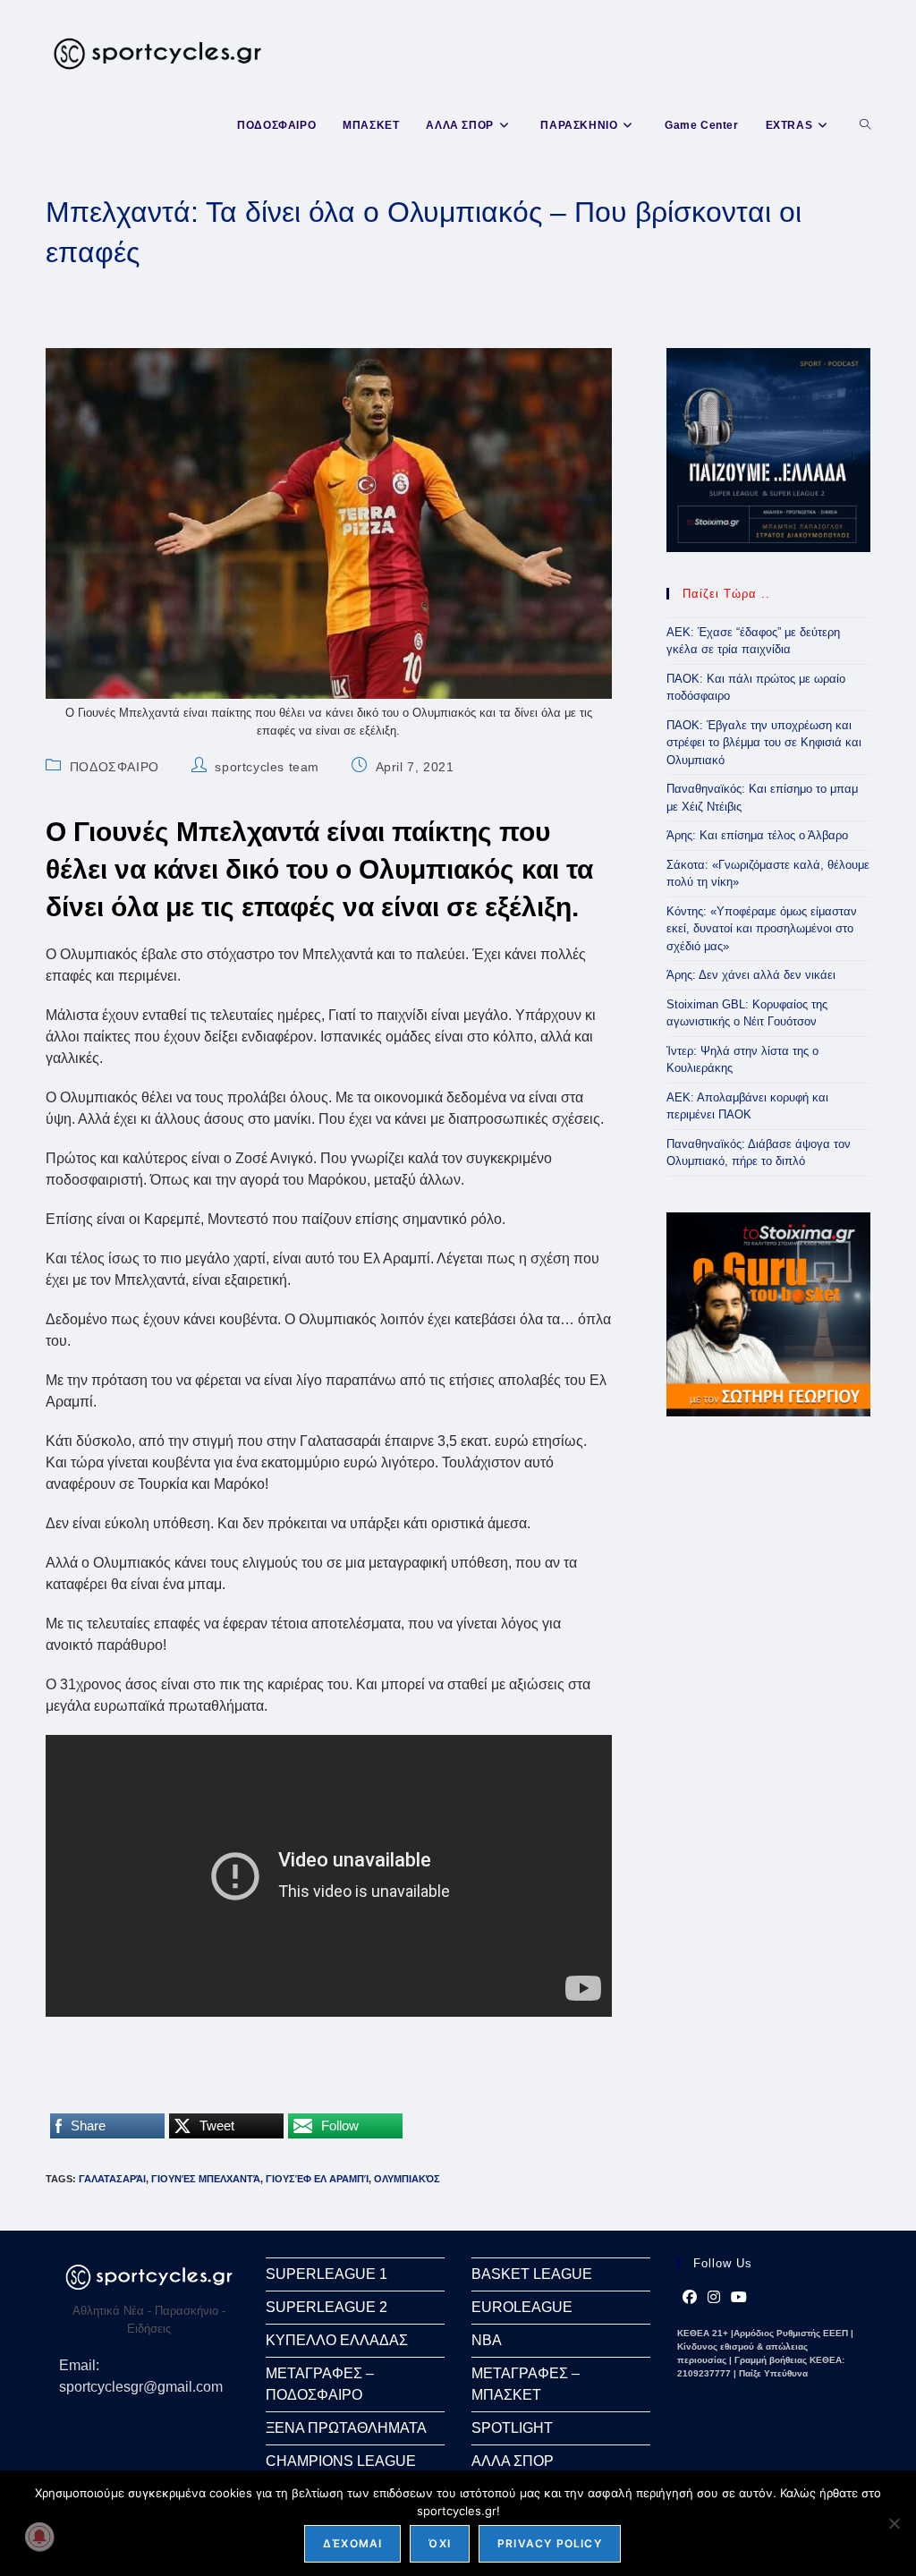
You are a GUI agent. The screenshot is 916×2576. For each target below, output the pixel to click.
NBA (487, 2340)
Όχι (440, 2543)
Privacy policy (550, 2543)
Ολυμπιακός (407, 2179)
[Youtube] (739, 2298)
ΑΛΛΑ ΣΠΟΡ (513, 2461)
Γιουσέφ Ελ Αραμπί (317, 2179)
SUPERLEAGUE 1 (327, 2274)
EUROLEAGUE (522, 2307)
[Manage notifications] (39, 2537)
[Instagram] (714, 2298)
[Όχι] (894, 2523)
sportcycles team (267, 767)
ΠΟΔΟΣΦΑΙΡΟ (114, 767)
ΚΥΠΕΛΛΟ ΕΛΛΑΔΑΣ (337, 2340)
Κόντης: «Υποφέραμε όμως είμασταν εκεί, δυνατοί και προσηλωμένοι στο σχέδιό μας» (762, 929)
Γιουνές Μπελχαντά (206, 2179)
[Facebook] (690, 2298)
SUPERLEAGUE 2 (327, 2307)
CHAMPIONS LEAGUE (341, 2461)
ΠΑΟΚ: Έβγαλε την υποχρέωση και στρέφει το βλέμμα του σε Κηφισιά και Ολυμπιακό (764, 743)
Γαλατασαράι (112, 2179)
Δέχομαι (352, 2543)
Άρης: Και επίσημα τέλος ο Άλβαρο (757, 835)
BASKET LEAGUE (532, 2274)
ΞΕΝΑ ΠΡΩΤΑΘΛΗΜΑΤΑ (346, 2428)
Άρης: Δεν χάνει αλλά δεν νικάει (751, 975)
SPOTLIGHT (512, 2428)
